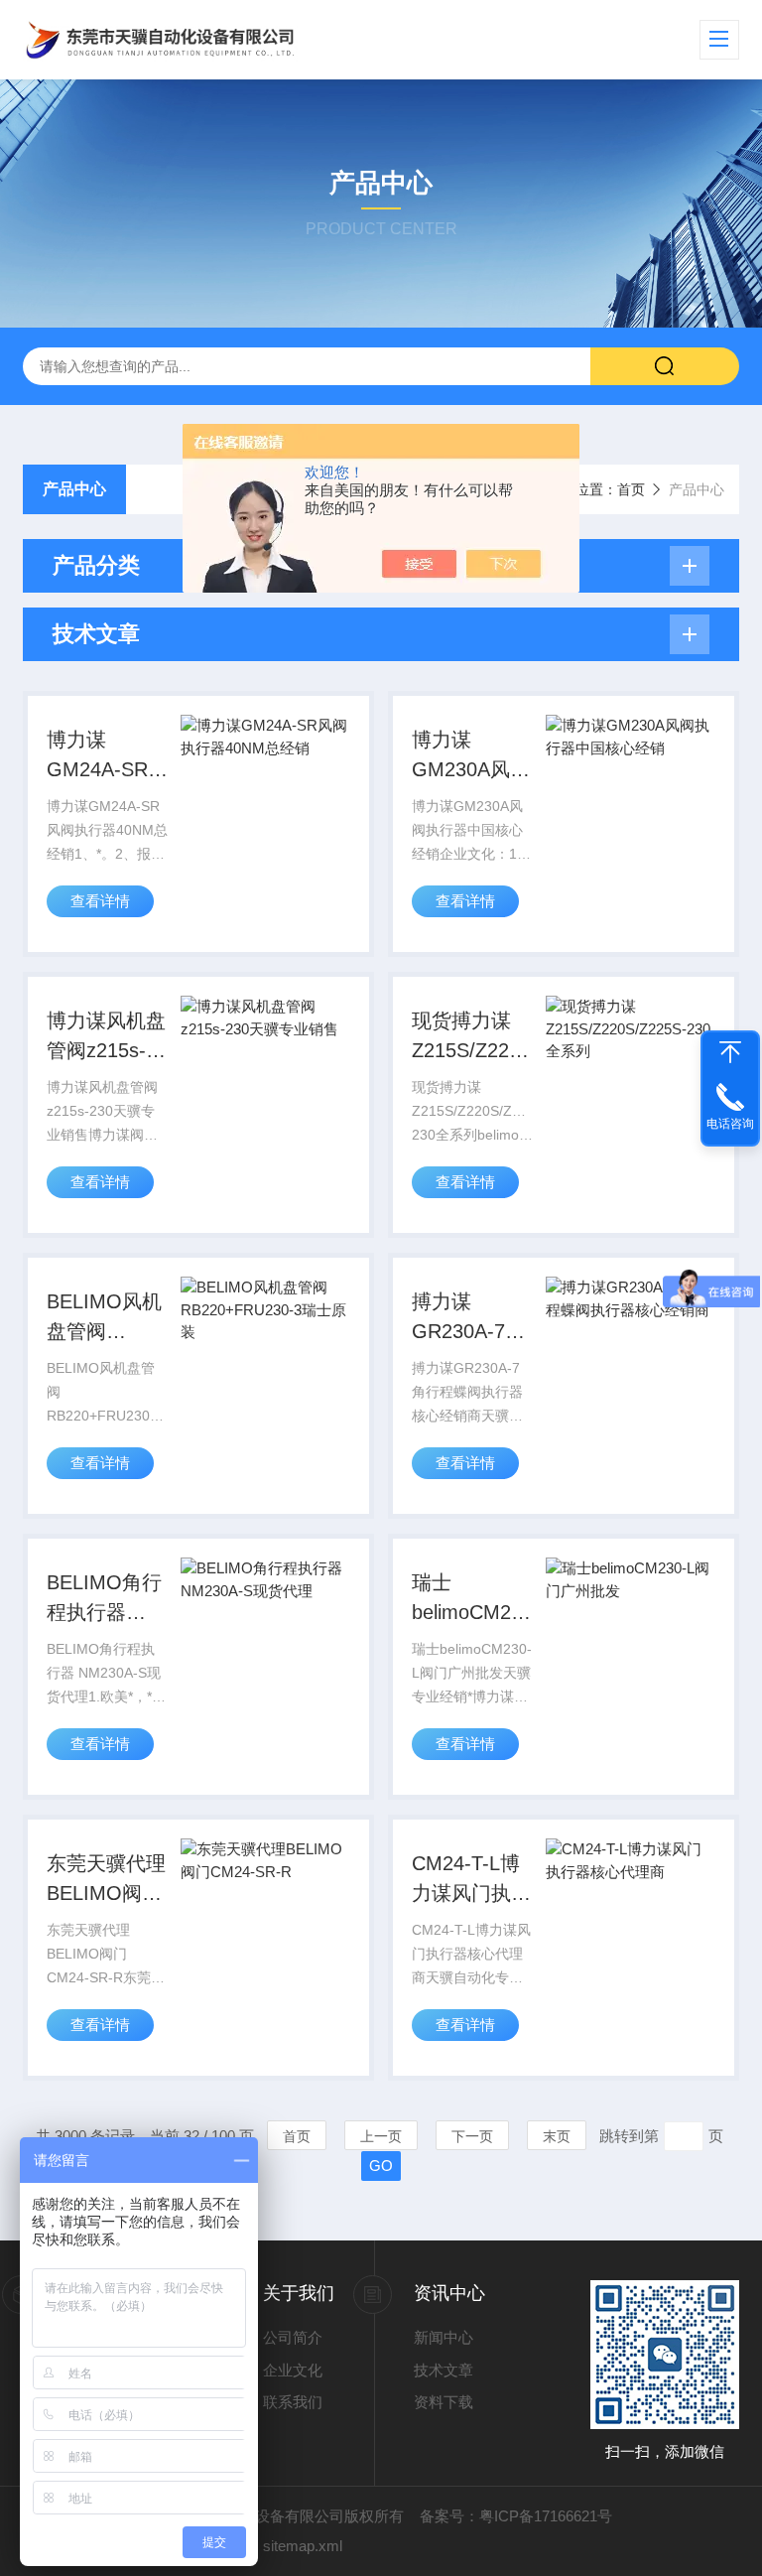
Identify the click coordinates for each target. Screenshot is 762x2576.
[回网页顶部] (730, 1052)
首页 (631, 489)
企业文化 (293, 2370)
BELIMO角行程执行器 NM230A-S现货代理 (105, 1599)
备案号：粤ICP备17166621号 (516, 2516)
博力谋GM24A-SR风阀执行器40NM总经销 (107, 756)
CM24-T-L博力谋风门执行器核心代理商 (471, 1880)
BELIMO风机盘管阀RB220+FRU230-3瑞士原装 (107, 1318)
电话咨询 (730, 1124)
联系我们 (293, 2402)
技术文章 (444, 2370)
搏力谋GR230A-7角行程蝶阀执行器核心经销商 (471, 1318)
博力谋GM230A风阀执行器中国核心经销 (471, 756)
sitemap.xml (303, 2546)
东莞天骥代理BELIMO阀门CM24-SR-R (106, 1880)
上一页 (381, 2136)
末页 (557, 2136)
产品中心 (74, 489)
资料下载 (444, 2402)
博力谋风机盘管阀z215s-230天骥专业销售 (106, 1037)
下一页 (472, 2136)
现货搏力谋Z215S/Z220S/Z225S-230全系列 (472, 1037)
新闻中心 (444, 2337)
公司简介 (293, 2337)
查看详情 (100, 901)
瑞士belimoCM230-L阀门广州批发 (472, 1599)
